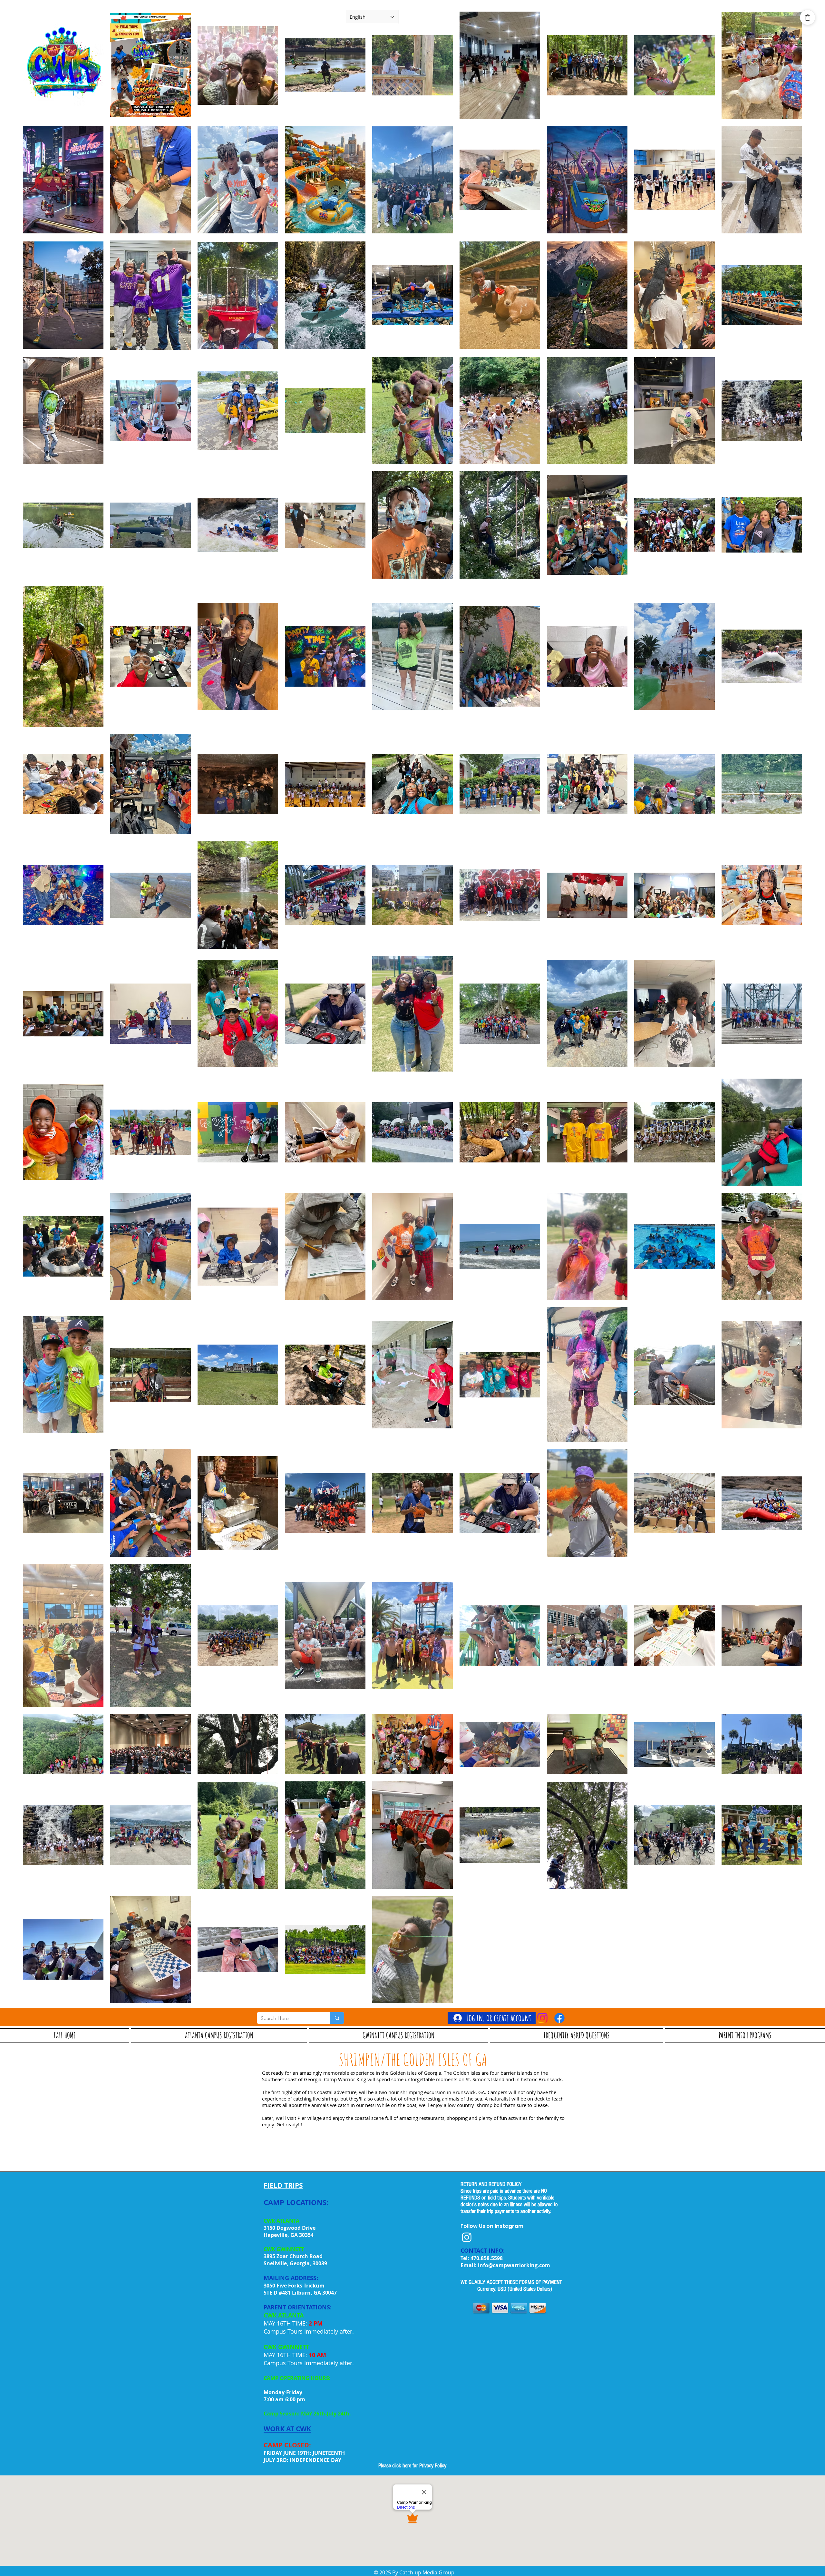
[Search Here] (337, 2018)
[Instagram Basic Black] (542, 2018)
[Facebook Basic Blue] (559, 2018)
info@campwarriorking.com (514, 2265)
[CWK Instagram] (467, 2237)
